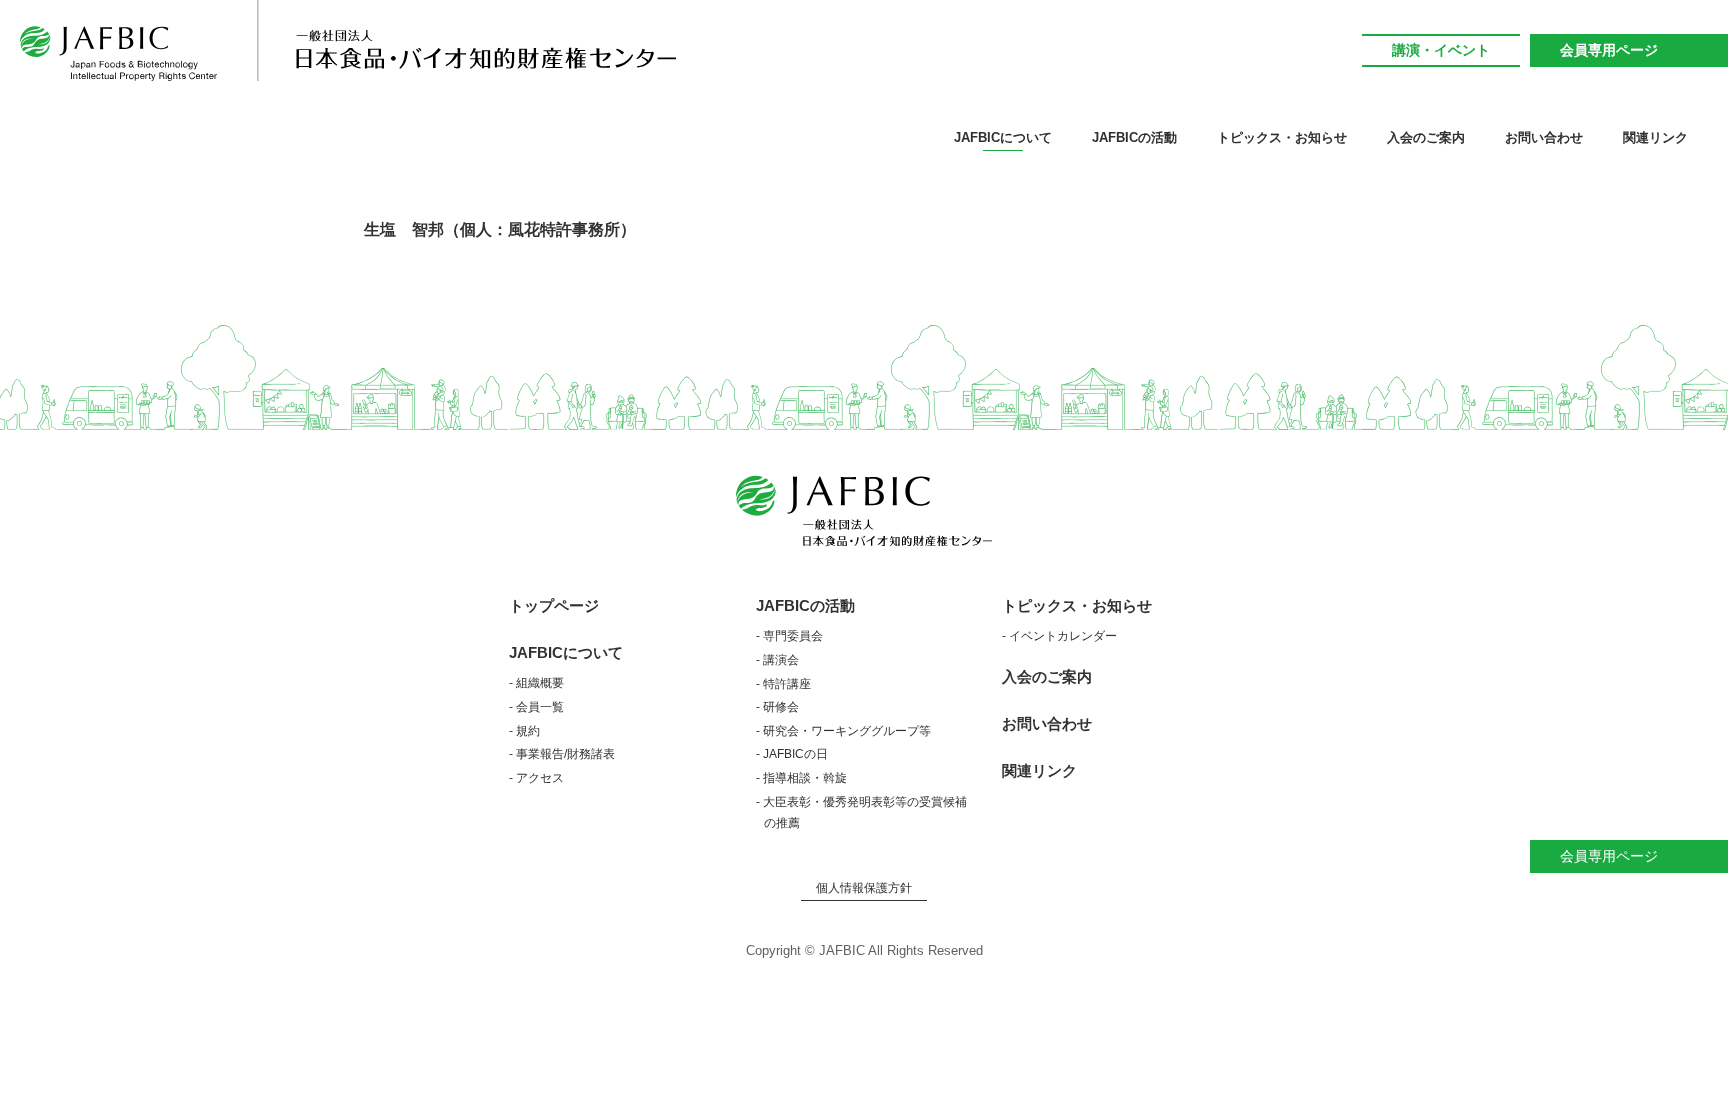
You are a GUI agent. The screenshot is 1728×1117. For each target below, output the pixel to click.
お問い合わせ (1544, 137)
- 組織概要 (536, 683)
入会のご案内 (1426, 137)
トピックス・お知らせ (1077, 605)
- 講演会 (777, 660)
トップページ (554, 605)
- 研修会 (777, 707)
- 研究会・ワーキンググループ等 (843, 731)
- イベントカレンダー (1059, 636)
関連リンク (1655, 137)
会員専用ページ (1609, 50)
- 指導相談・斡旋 (801, 778)
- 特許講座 (783, 684)
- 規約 (524, 731)
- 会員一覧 (536, 707)
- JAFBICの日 (792, 754)
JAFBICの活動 (805, 605)
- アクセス (536, 778)
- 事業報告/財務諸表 (562, 754)
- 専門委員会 (789, 636)
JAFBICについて (566, 652)
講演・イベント (1441, 50)
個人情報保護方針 (864, 888)
